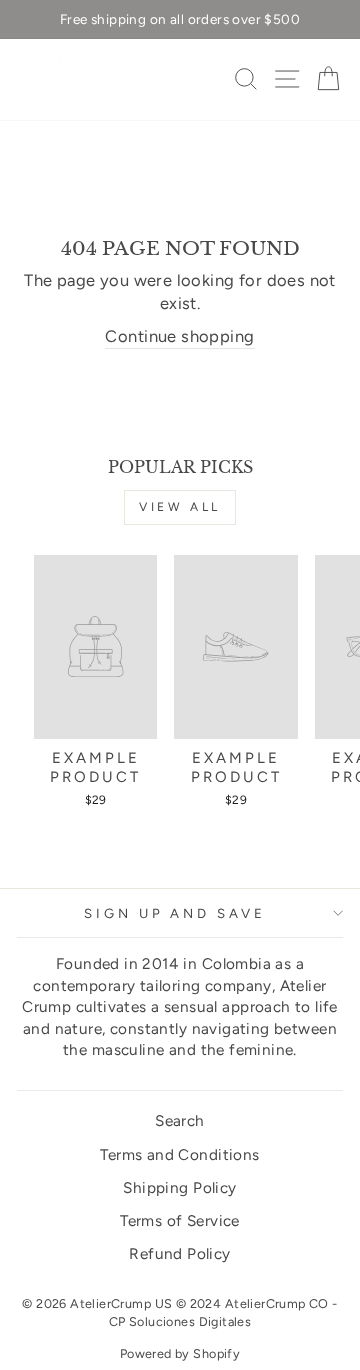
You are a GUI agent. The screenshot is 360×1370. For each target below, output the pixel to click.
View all (180, 507)
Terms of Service (180, 1220)
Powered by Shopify (180, 1353)
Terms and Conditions (179, 1154)
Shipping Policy (179, 1187)
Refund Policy (179, 1253)
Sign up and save (175, 913)
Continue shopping (179, 336)
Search (179, 1120)
